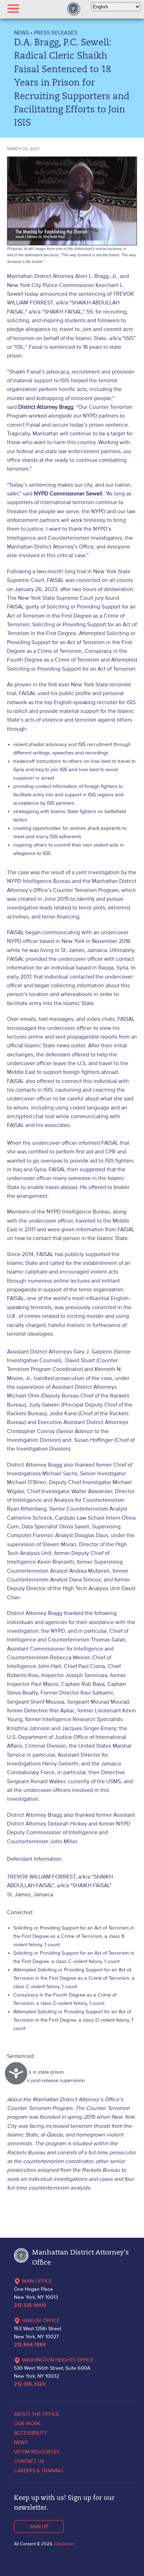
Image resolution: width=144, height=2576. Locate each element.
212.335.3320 (30, 2384)
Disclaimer (65, 2544)
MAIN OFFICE (37, 2281)
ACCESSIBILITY (30, 2433)
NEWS (21, 32)
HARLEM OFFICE (41, 2320)
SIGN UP (39, 2526)
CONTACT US (29, 2461)
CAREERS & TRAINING (38, 2471)
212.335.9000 (30, 2305)
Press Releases (56, 32)
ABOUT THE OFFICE (37, 2414)
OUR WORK (27, 2423)
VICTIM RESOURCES (37, 2452)
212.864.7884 (30, 2345)
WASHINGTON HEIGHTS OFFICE (58, 2360)
